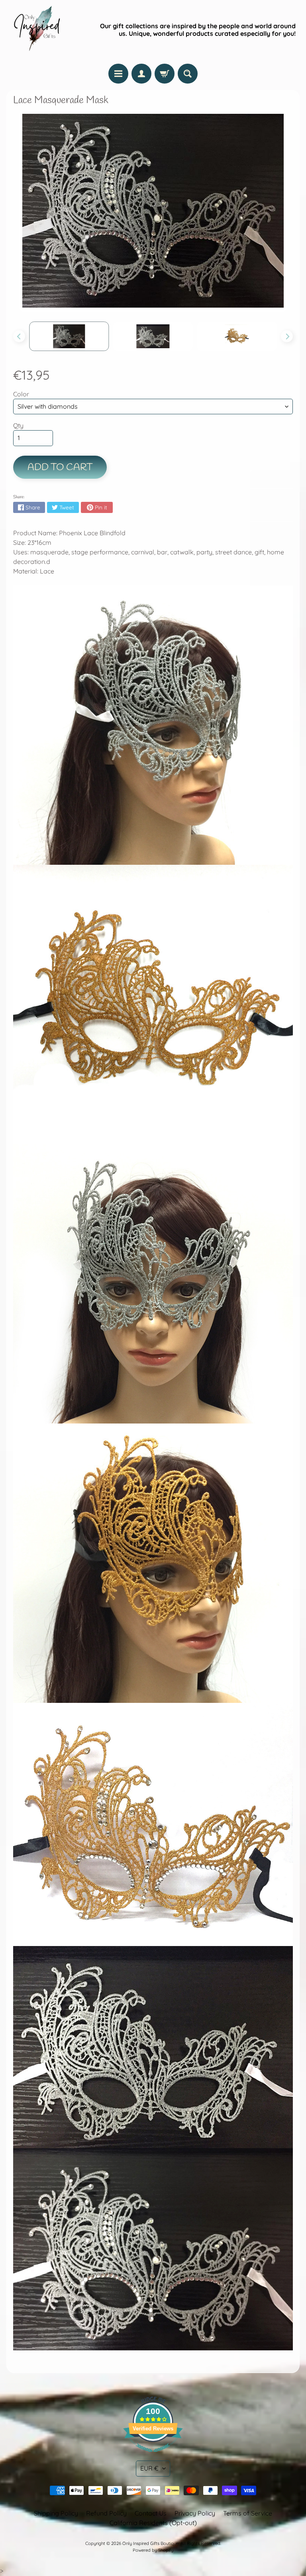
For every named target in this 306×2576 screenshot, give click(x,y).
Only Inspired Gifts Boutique (150, 2543)
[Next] (287, 336)
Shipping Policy (56, 2513)
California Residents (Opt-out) (153, 2523)
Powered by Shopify (153, 2550)
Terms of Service (248, 2513)
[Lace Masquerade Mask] (69, 336)
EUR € (149, 2468)
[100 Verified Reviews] (153, 2456)
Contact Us (151, 2513)
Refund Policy (106, 2513)
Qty (18, 425)
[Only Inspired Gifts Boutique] (36, 30)
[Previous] (19, 336)
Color (21, 394)
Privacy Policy (195, 2513)
